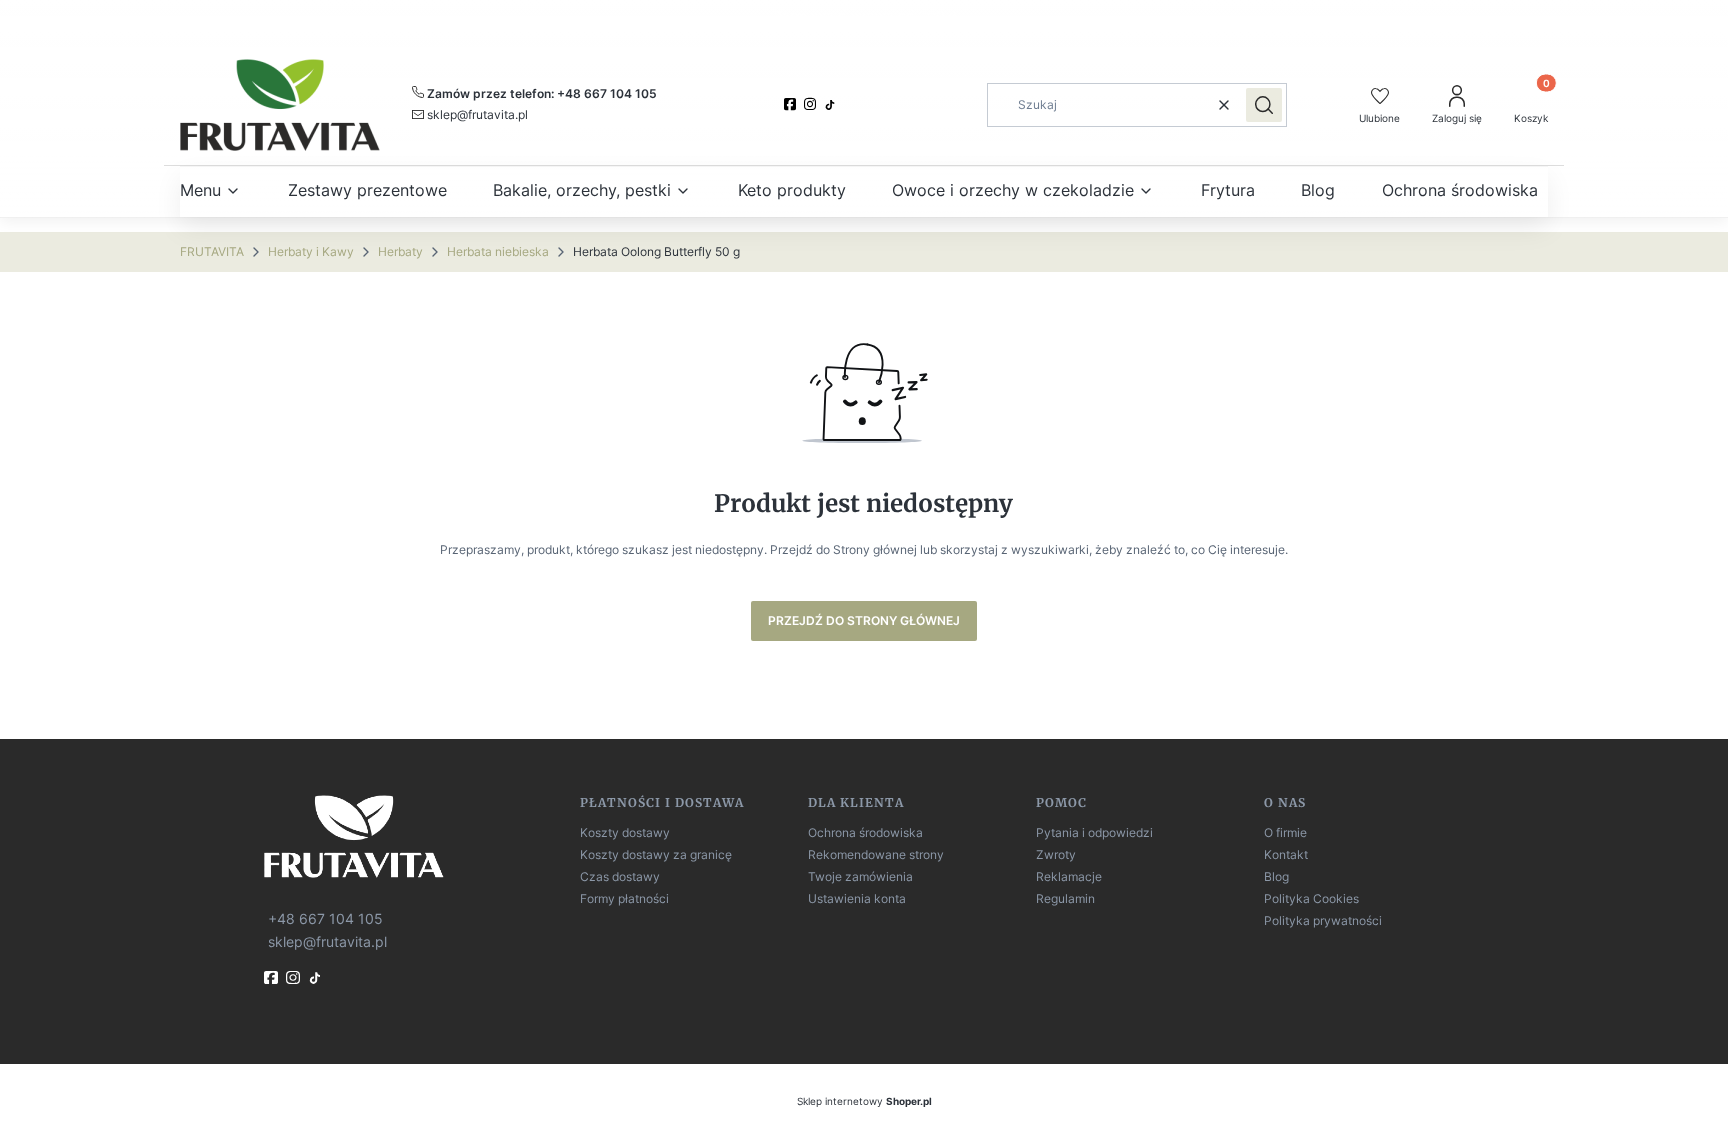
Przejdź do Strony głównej (864, 620)
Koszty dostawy (625, 832)
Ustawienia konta (857, 898)
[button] (1264, 105)
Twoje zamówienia (860, 876)
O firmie (1285, 832)
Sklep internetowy (864, 1101)
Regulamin (1065, 898)
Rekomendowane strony (876, 854)
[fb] (273, 977)
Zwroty (1056, 854)
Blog (1276, 876)
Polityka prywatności (1323, 920)
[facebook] (792, 104)
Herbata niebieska (498, 251)
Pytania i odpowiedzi (1094, 832)
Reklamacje (1069, 876)
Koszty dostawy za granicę (656, 854)
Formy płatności (624, 898)
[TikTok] (832, 105)
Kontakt (1286, 854)
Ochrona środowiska (865, 832)
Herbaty (400, 251)
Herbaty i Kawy (311, 251)
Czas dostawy (620, 876)
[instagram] (812, 104)
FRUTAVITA (212, 251)
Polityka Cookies (1311, 898)
